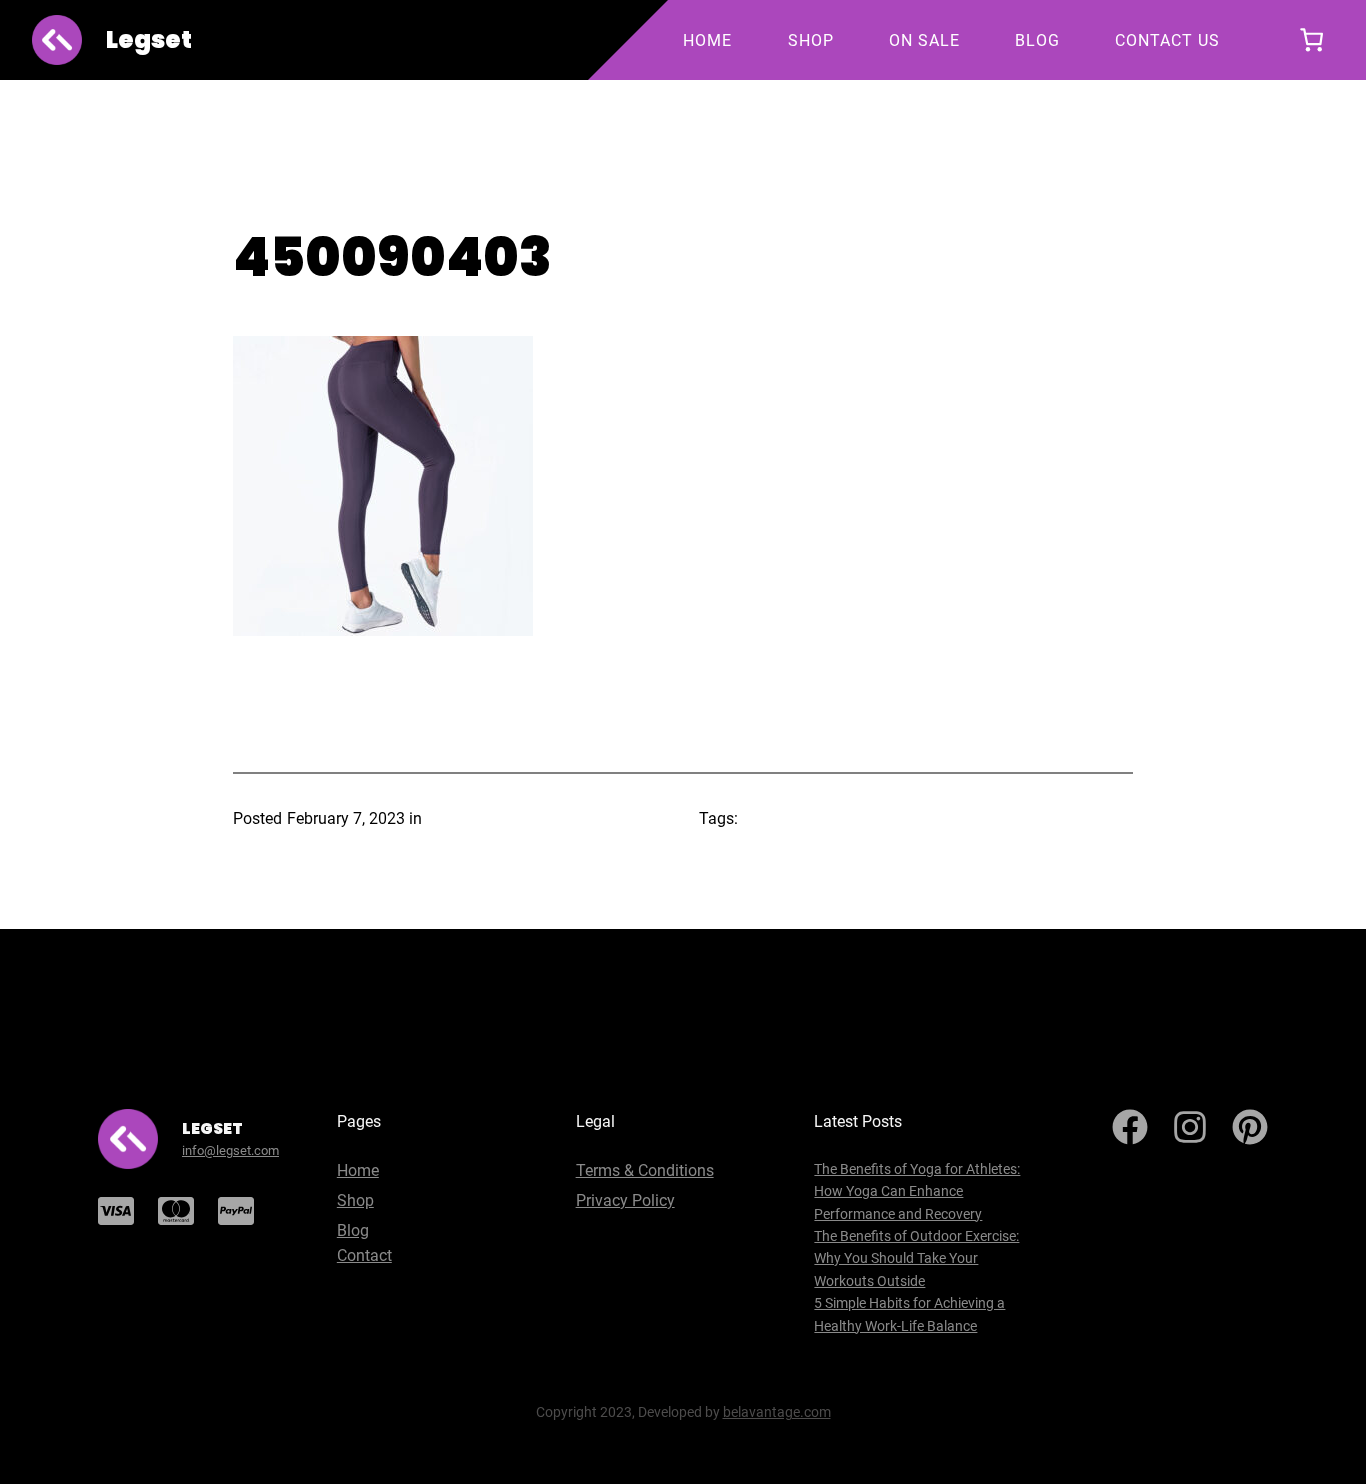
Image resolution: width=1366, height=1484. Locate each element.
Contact (364, 1255)
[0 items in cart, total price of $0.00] (1312, 40)
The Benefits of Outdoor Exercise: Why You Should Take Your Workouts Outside (916, 1258)
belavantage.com (777, 1412)
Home (358, 1170)
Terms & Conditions (645, 1170)
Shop (355, 1200)
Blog (353, 1230)
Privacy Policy (625, 1200)
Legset (149, 39)
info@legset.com (230, 1150)
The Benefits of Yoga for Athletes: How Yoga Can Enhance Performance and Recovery (917, 1191)
